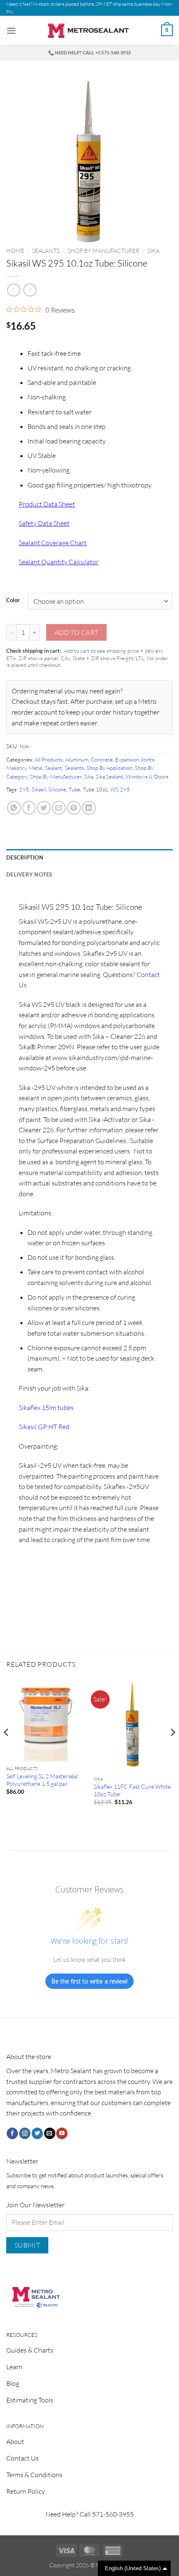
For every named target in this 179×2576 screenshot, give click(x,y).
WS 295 (120, 789)
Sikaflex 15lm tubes (46, 1408)
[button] (11, 31)
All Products (49, 759)
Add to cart (77, 632)
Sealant (53, 768)
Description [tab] (25, 857)
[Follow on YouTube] (62, 2133)
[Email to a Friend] (59, 808)
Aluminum (77, 759)
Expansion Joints (135, 759)
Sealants (46, 251)
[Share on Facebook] (29, 808)
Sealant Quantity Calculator (59, 562)
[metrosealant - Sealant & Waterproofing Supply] (89, 31)
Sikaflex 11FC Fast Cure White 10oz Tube (132, 1790)
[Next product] (14, 290)
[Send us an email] (50, 2133)
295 (24, 789)
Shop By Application (109, 768)
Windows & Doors (147, 776)
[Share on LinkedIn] (89, 808)
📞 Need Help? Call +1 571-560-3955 (89, 53)
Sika (153, 251)
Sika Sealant (109, 776)
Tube (75, 789)
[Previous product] (30, 290)
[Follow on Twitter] (37, 2133)
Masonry (16, 768)
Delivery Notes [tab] (29, 874)
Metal (36, 768)
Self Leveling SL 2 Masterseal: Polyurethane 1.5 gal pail (43, 1780)
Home (15, 251)
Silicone (57, 789)
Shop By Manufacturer (103, 251)
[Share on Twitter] (44, 808)
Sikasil (39, 789)
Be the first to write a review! (89, 1981)
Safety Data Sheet (44, 523)
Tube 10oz (95, 789)
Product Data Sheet (47, 504)
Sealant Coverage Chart (53, 543)
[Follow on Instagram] (25, 2133)
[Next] (172, 1749)
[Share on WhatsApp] (14, 808)
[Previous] (7, 1749)
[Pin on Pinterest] (74, 808)
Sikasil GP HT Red (44, 1427)
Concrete (102, 759)
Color (13, 600)
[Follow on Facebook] (12, 2133)
